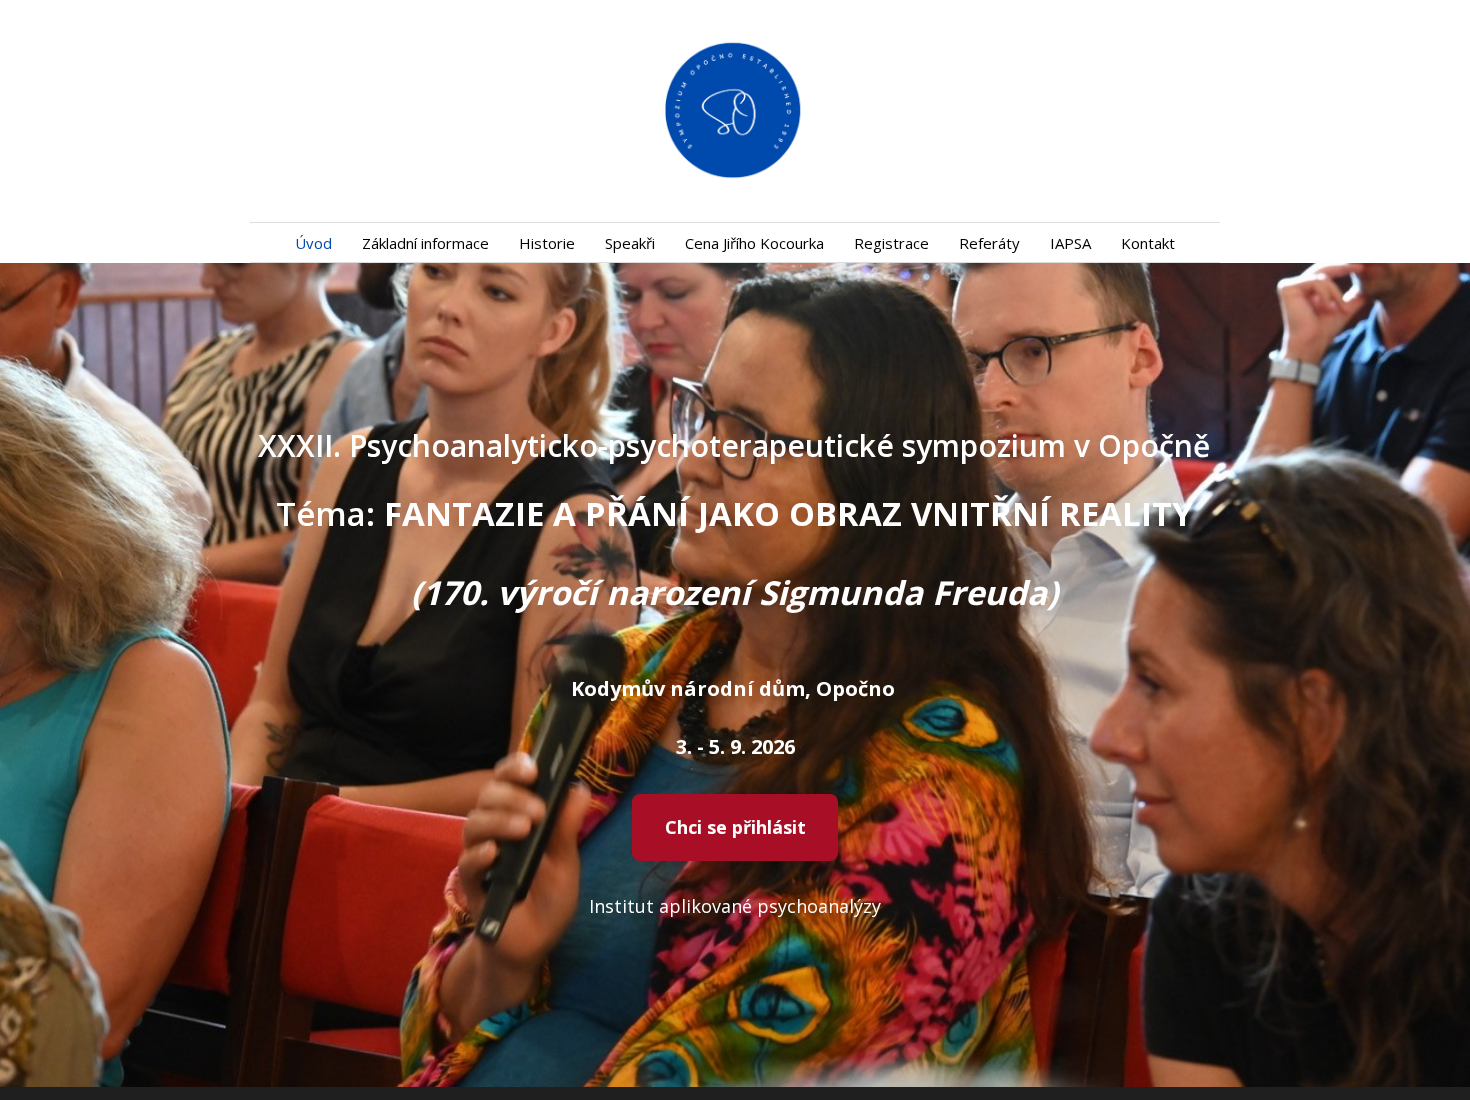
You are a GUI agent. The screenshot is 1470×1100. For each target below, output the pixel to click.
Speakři (630, 243)
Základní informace (425, 243)
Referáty (989, 243)
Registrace (891, 243)
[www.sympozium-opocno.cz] (735, 111)
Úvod (313, 243)
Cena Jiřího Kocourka (754, 243)
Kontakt (1148, 243)
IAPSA (1070, 243)
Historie (547, 243)
